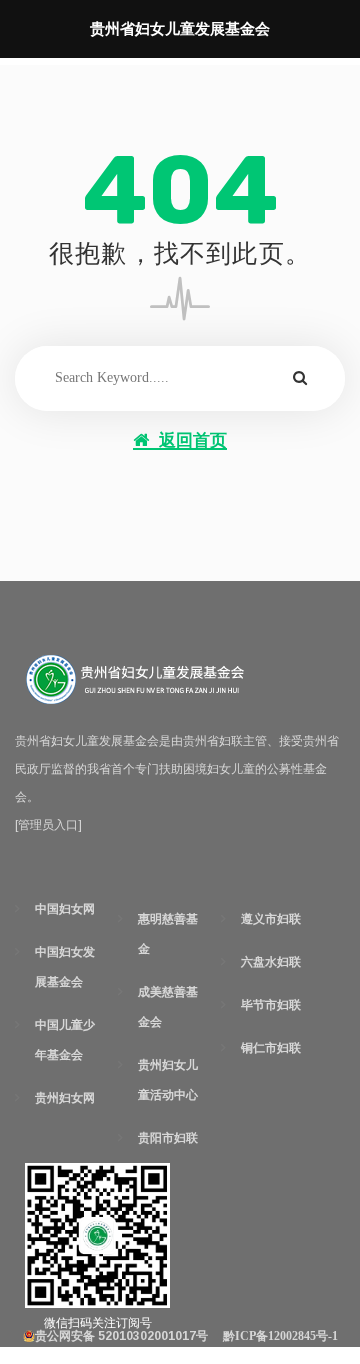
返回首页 (193, 440)
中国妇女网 (65, 909)
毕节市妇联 (271, 1005)
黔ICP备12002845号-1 (280, 1336)
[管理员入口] (48, 825)
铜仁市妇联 (271, 1048)
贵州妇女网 (65, 1098)
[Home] (135, 679)
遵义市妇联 (271, 919)
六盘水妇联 (271, 962)
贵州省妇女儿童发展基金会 (180, 29)
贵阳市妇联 (168, 1138)
